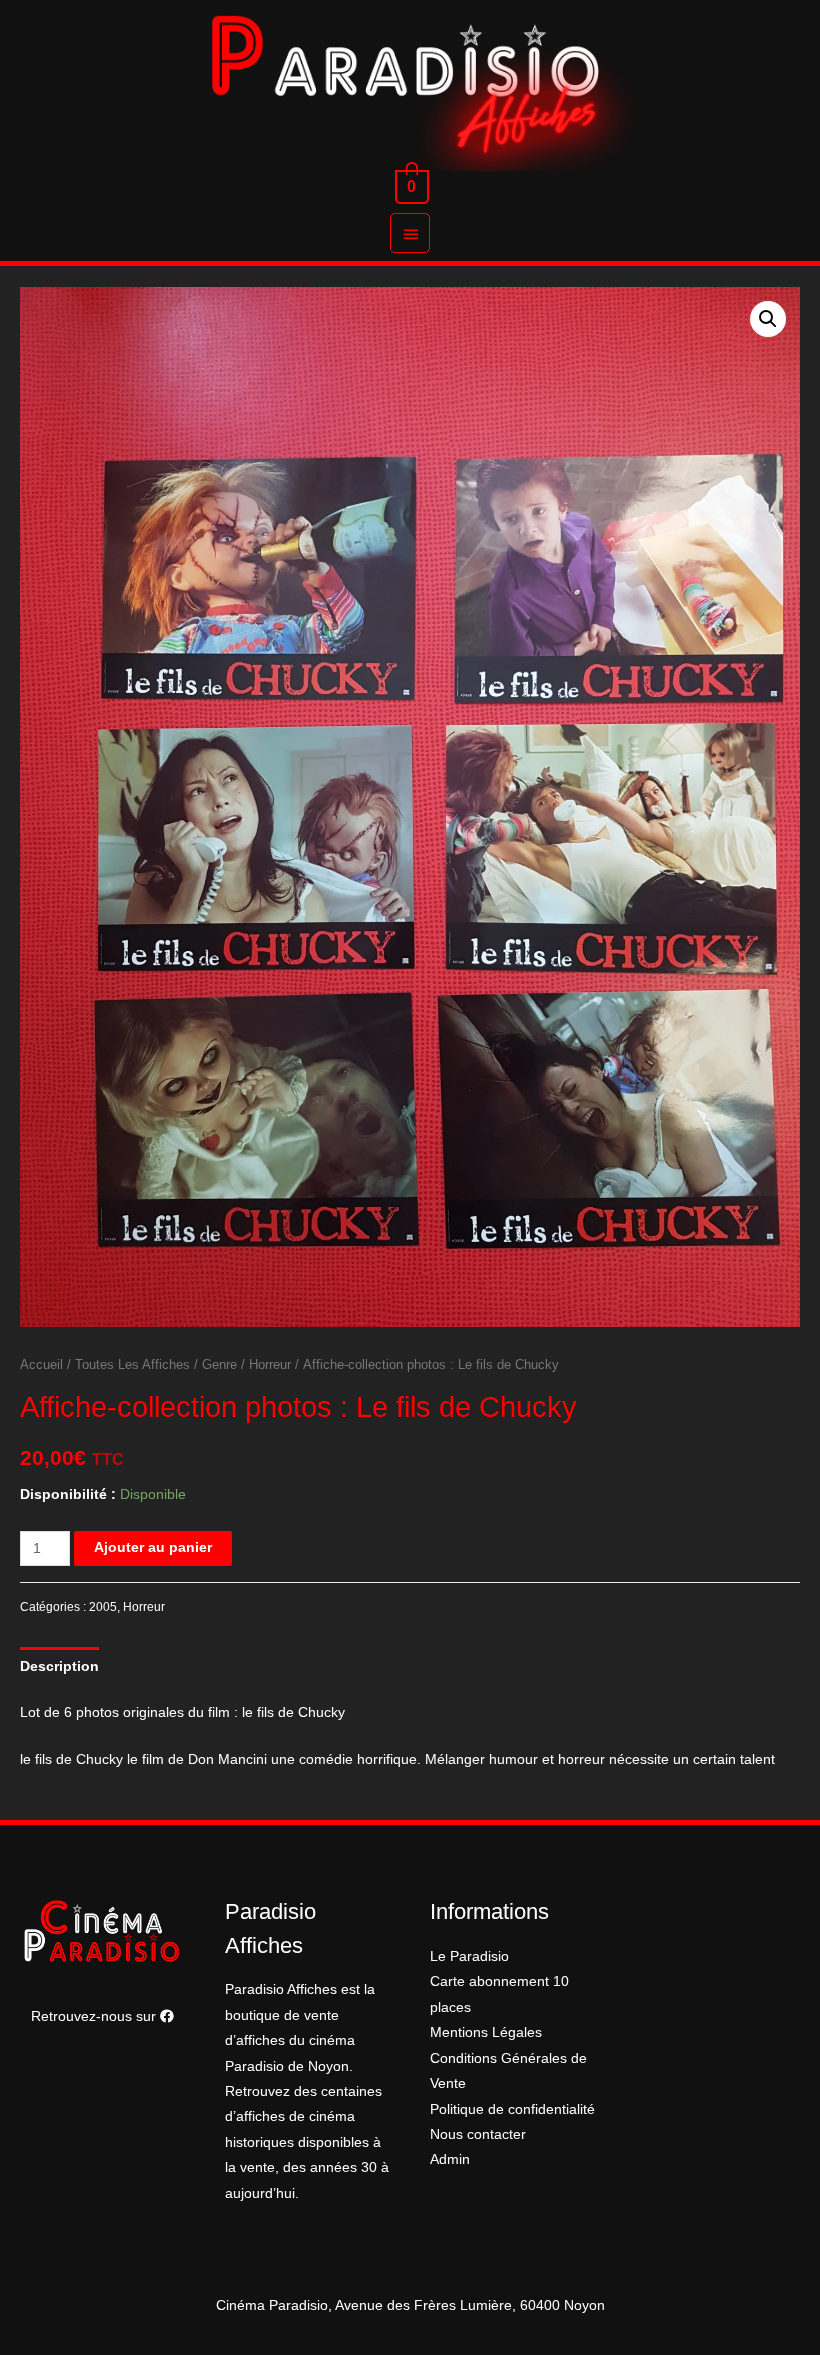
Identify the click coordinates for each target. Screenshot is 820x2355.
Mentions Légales (486, 2032)
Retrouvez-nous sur (95, 2016)
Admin (450, 2159)
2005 (103, 1607)
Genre (219, 1365)
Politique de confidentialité (512, 2109)
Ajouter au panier (153, 1547)
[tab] (59, 1666)
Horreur (270, 1365)
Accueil (41, 1365)
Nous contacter (478, 2134)
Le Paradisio (469, 1956)
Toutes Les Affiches (132, 1365)
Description (59, 1666)
